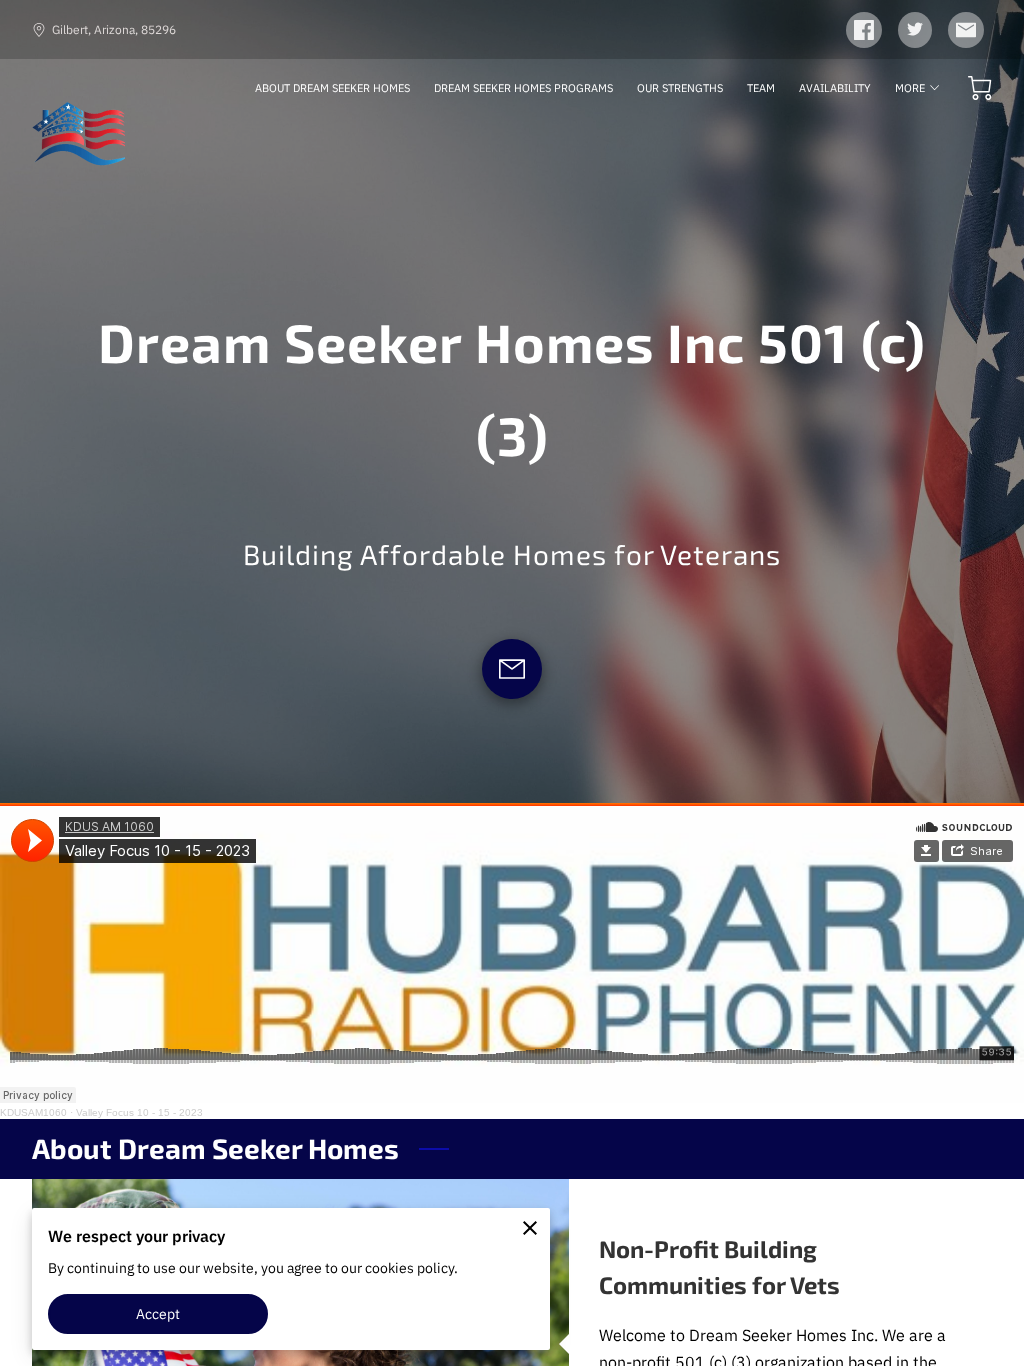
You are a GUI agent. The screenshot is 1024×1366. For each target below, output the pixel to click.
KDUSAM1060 (33, 1112)
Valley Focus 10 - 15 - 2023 (139, 1112)
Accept (158, 1313)
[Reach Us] (512, 669)
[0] (980, 88)
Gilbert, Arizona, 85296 (114, 29)
